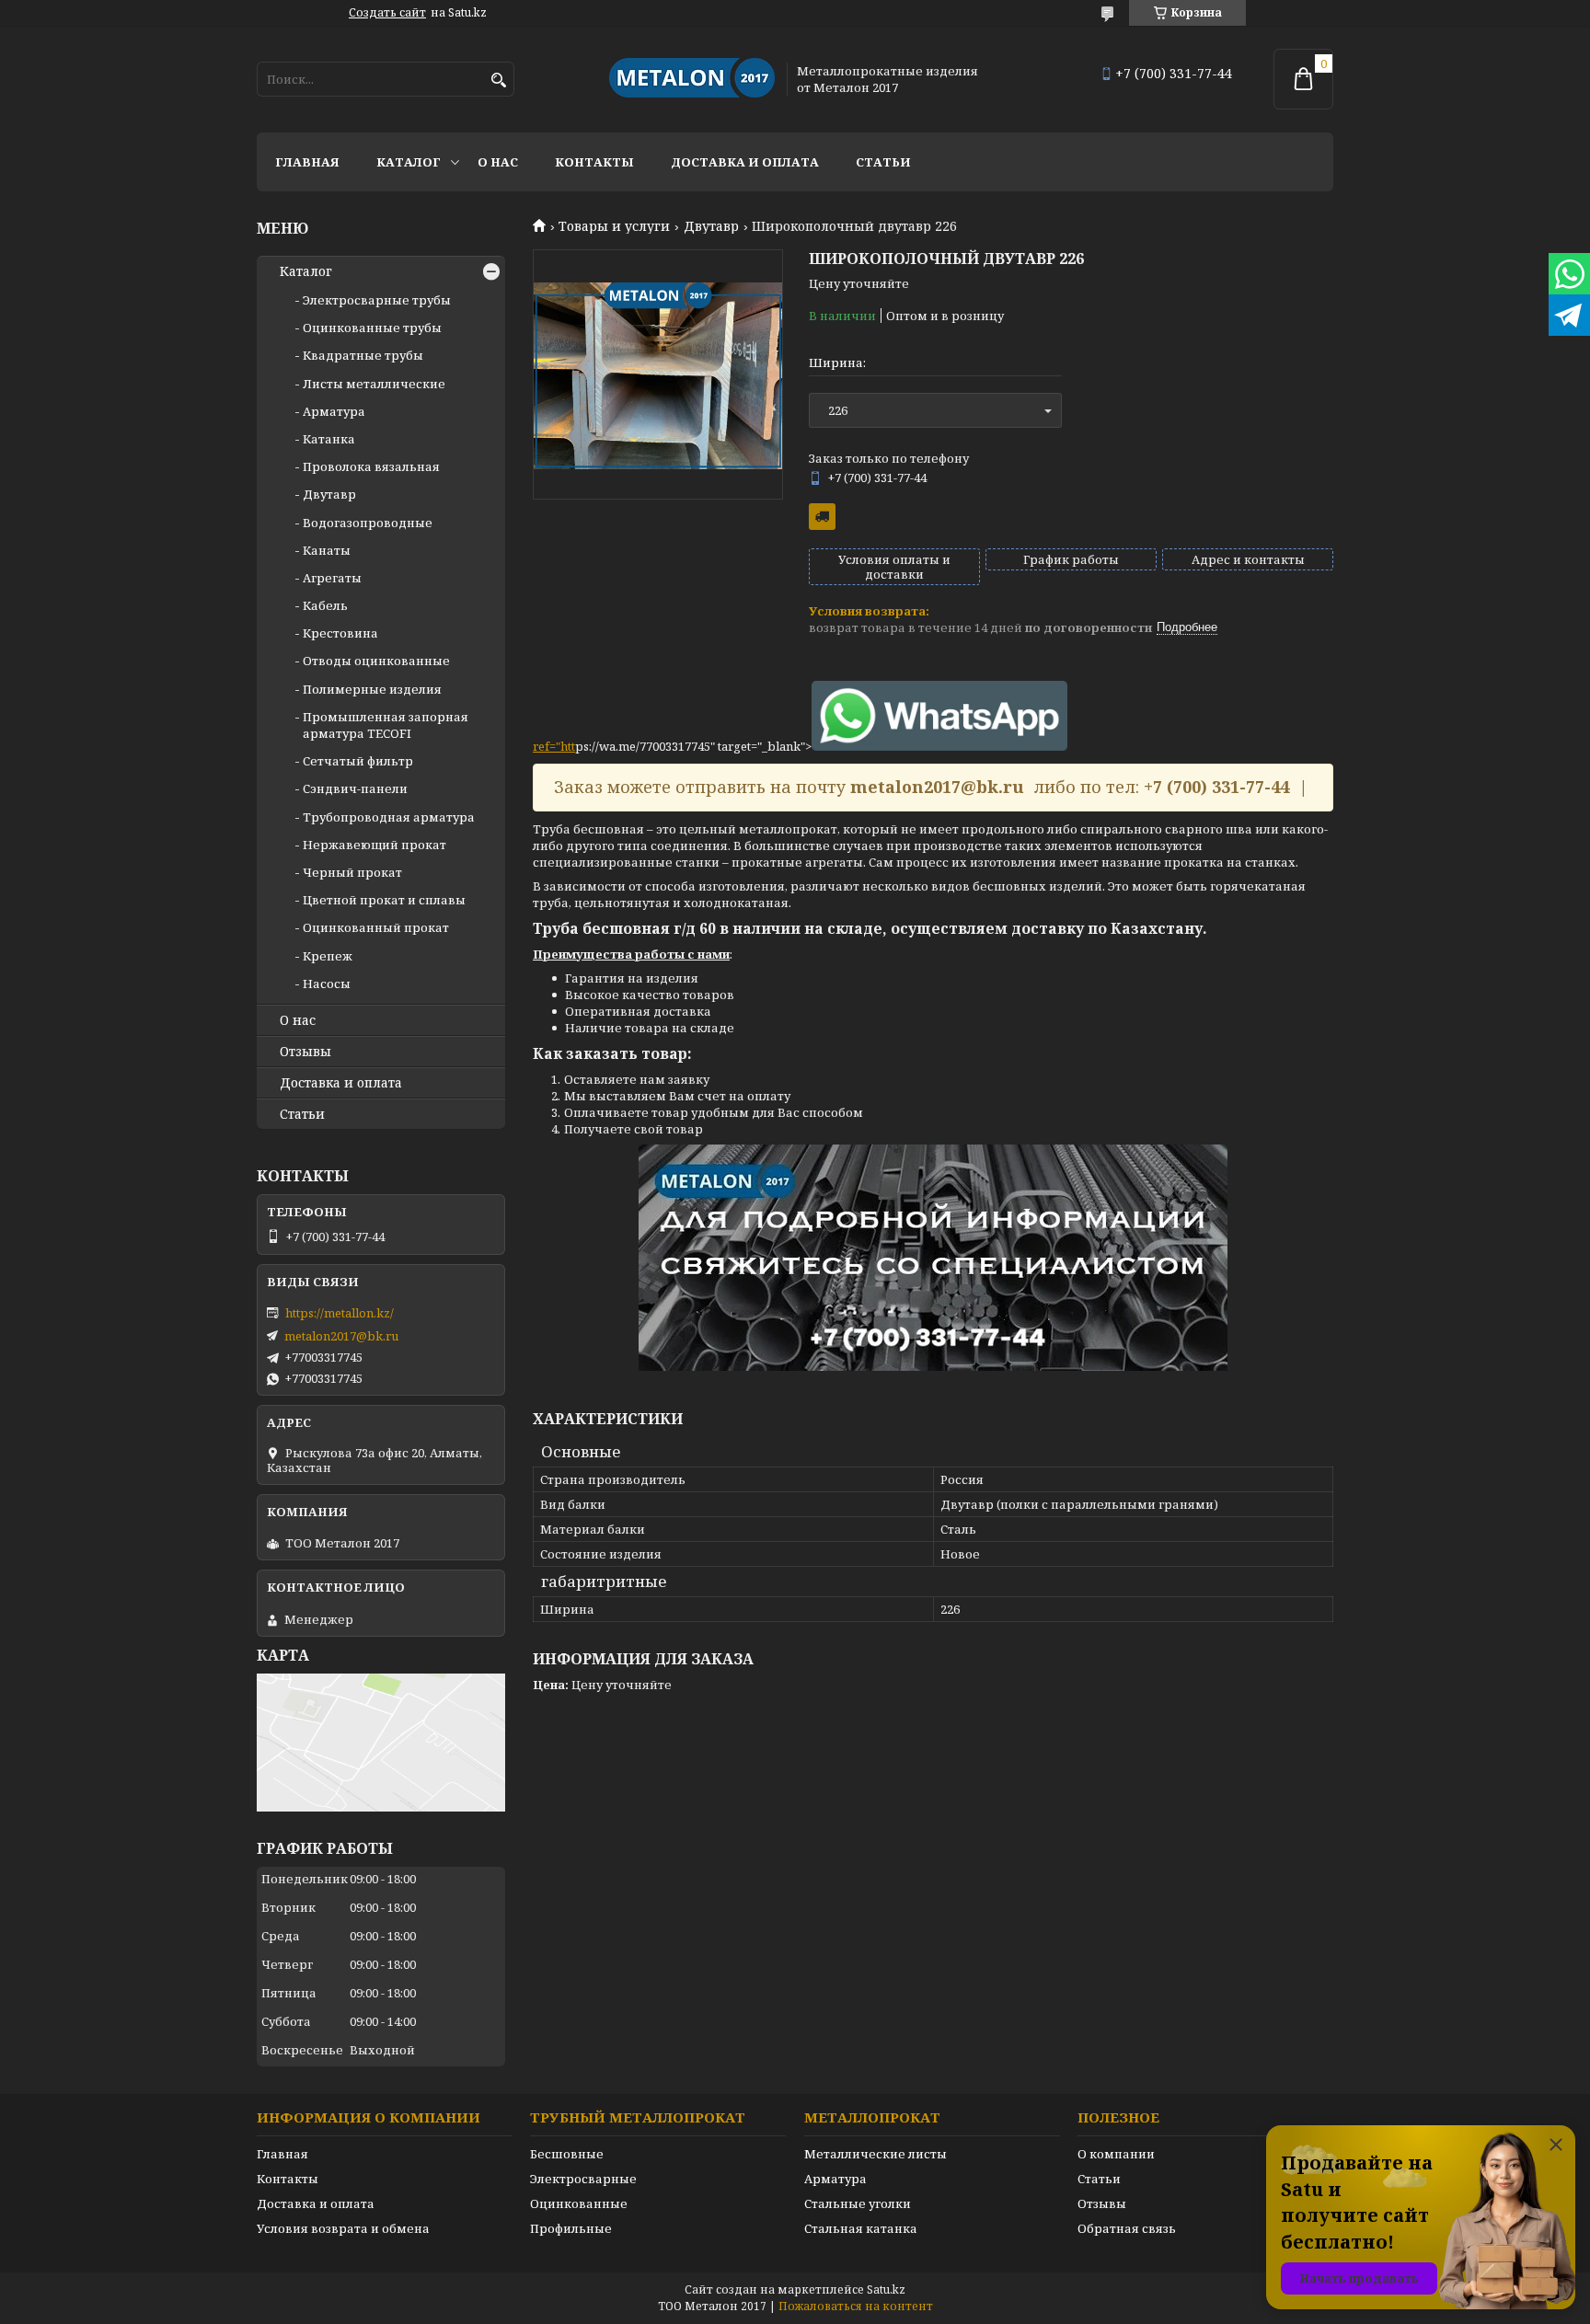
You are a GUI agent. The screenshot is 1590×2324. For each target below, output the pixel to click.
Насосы (327, 984)
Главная (307, 162)
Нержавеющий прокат (374, 845)
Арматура (334, 411)
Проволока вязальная (371, 466)
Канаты (327, 550)
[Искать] (498, 81)
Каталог (409, 162)
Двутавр (711, 226)
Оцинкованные (579, 2203)
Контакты (594, 162)
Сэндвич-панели (355, 788)
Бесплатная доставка (822, 517)
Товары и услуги (614, 226)
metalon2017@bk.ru (341, 1336)
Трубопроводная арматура (389, 817)
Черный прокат (352, 872)
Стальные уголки (858, 2203)
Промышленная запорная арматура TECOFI (386, 725)
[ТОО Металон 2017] (692, 79)
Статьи (883, 162)
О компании (1116, 2154)
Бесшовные (567, 2154)
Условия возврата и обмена (343, 2228)
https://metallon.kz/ (340, 1313)
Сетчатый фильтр (358, 761)
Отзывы (305, 1052)
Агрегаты (332, 578)
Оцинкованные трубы (372, 328)
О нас (498, 162)
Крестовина (340, 633)
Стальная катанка (861, 2228)
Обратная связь (1127, 2228)
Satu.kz (886, 2289)
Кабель (325, 605)
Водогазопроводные (368, 523)
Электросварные (583, 2179)
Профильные (571, 2228)
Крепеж (328, 956)
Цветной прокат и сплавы (384, 900)
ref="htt (554, 746)
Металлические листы (876, 2154)
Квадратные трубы (363, 355)
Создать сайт (387, 13)
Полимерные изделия (372, 689)
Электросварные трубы (377, 300)
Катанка (329, 439)
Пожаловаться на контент (856, 2306)
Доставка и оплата (745, 162)
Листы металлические (374, 384)
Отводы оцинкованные (376, 661)
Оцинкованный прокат (376, 927)
